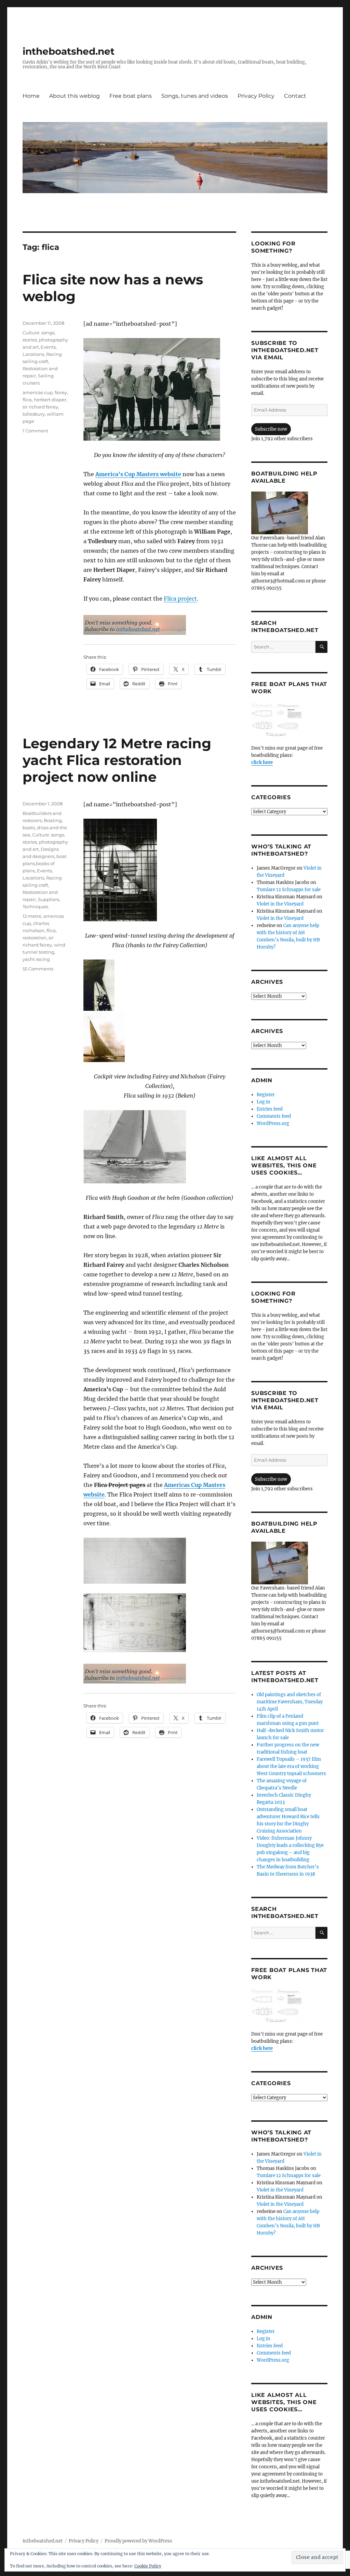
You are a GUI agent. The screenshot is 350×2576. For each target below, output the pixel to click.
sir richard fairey (40, 407)
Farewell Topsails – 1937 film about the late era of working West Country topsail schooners (291, 1766)
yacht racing (36, 959)
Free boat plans (131, 96)
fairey (61, 392)
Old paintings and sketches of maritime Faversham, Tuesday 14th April (290, 1702)
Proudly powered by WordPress (138, 2541)
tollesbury (34, 414)
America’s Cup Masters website (138, 474)
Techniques (35, 907)
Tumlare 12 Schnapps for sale (289, 890)
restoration (35, 938)
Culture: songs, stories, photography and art (45, 340)
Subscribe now (271, 429)
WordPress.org (273, 1123)
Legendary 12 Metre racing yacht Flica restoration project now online (117, 760)
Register (266, 1095)
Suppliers (49, 899)
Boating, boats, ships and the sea (45, 828)
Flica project (180, 599)
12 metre (32, 916)
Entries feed (270, 1109)
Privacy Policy (256, 96)
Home (31, 96)
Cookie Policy (148, 2566)
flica (27, 400)
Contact (295, 96)
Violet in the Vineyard (280, 904)
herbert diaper (50, 400)
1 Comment (35, 431)
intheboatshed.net (69, 51)
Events (48, 347)
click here (262, 762)
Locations (33, 354)
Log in (264, 1102)
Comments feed (274, 1116)
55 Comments (38, 969)
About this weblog (75, 96)
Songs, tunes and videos (195, 96)
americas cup (38, 392)
